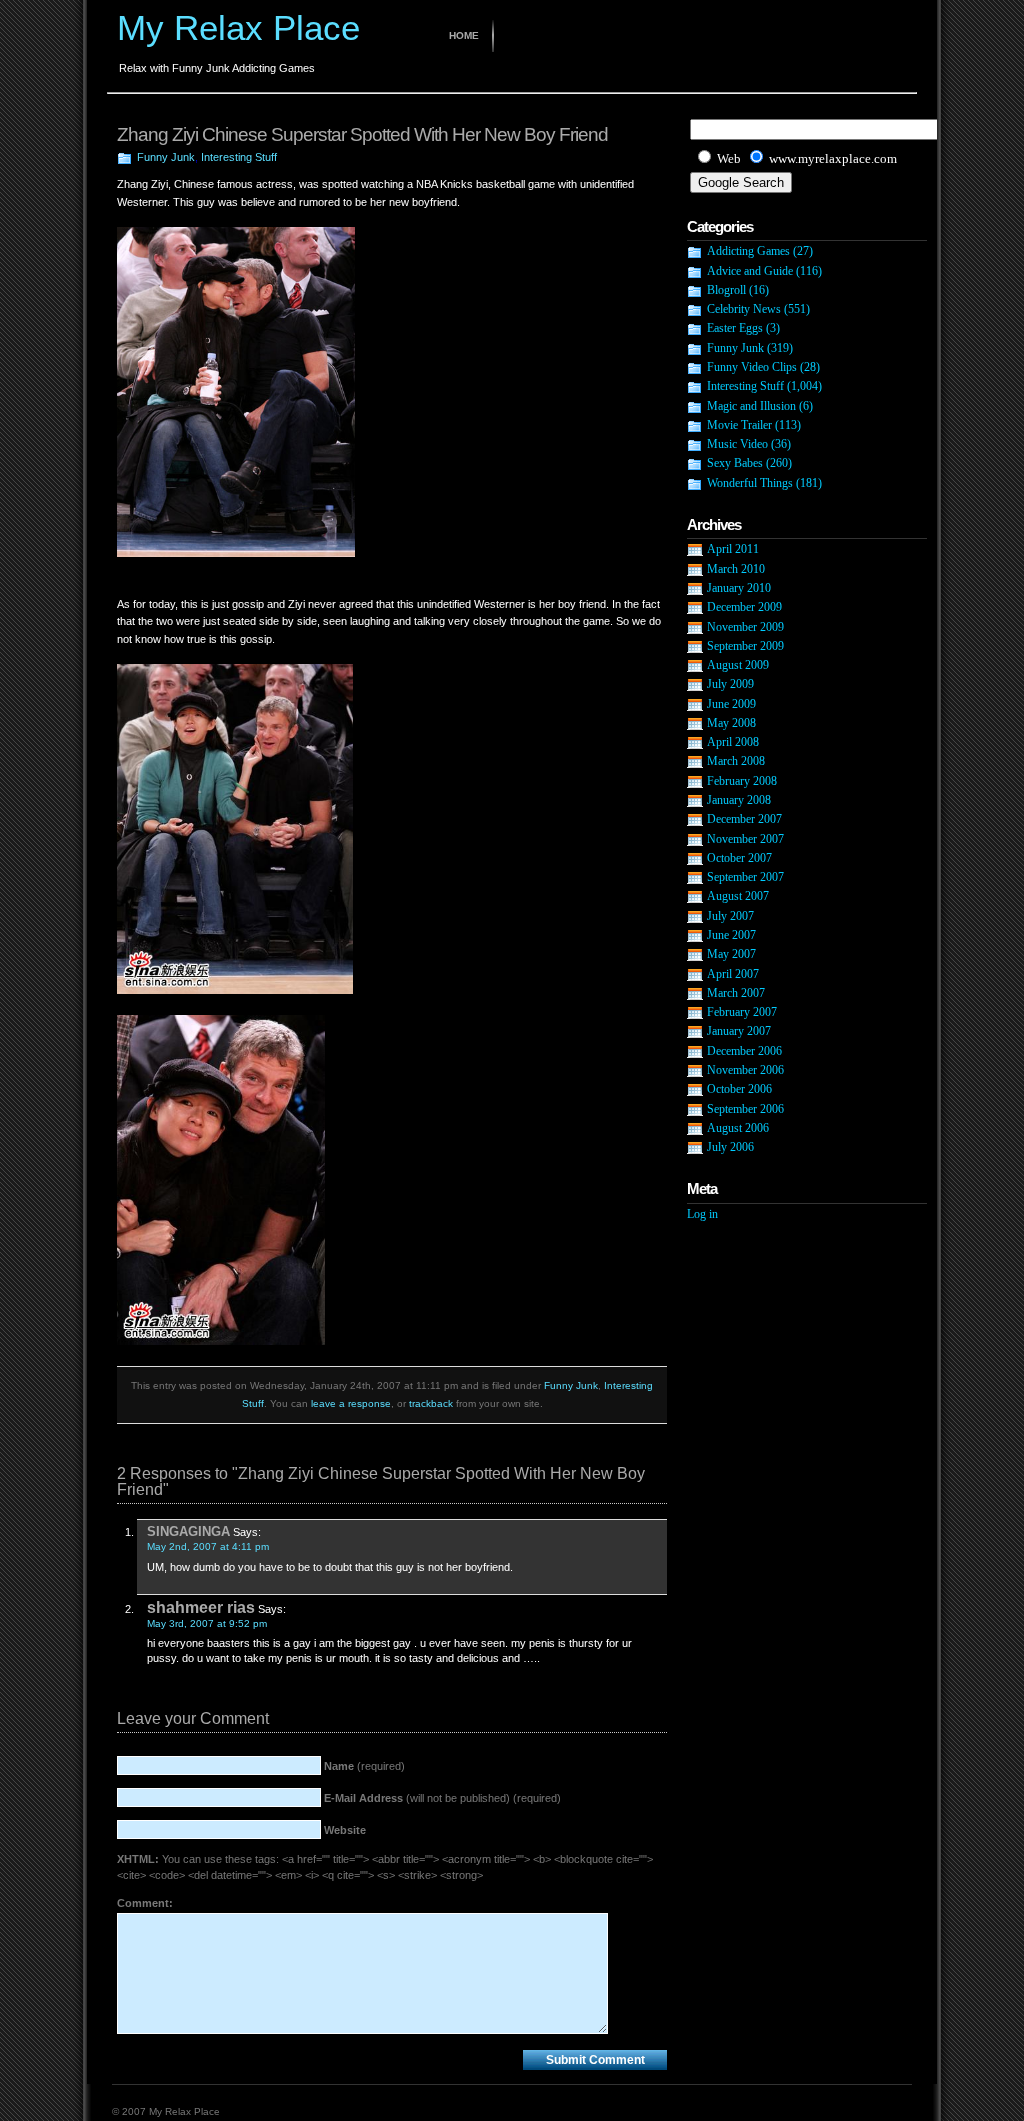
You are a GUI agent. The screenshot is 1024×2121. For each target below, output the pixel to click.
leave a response (351, 1403)
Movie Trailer (739, 425)
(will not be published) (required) (442, 1798)
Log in (702, 1214)
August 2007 (738, 896)
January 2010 (739, 588)
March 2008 (736, 761)
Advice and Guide (750, 271)
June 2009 (731, 704)
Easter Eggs (735, 328)
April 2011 (733, 549)
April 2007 (733, 974)
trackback (431, 1403)
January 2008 (739, 800)
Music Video (737, 444)
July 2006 (730, 1147)
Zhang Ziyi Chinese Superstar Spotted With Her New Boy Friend (362, 134)
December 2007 (744, 819)
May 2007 (731, 954)
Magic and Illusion (751, 406)
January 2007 (739, 1031)
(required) (364, 1766)
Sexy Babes (735, 463)
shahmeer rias (201, 1607)
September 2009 (745, 646)
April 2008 (733, 742)
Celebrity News (744, 309)
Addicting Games (748, 251)
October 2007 (739, 858)
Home (464, 35)
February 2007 (742, 1012)
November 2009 (745, 627)
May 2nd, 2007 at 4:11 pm (208, 1546)
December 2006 (744, 1051)
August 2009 (738, 665)
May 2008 (731, 723)
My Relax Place (238, 27)
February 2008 (742, 781)
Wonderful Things (750, 483)
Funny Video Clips (752, 367)
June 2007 (731, 935)
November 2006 (745, 1070)
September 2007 (745, 877)
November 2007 (745, 839)
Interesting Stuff (239, 157)
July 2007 (730, 916)
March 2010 (736, 569)
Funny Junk (166, 157)
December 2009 (744, 607)
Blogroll (726, 290)
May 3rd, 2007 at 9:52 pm (207, 1623)
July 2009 (730, 684)
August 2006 (738, 1128)
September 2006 (745, 1109)
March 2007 (736, 993)
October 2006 (739, 1089)
